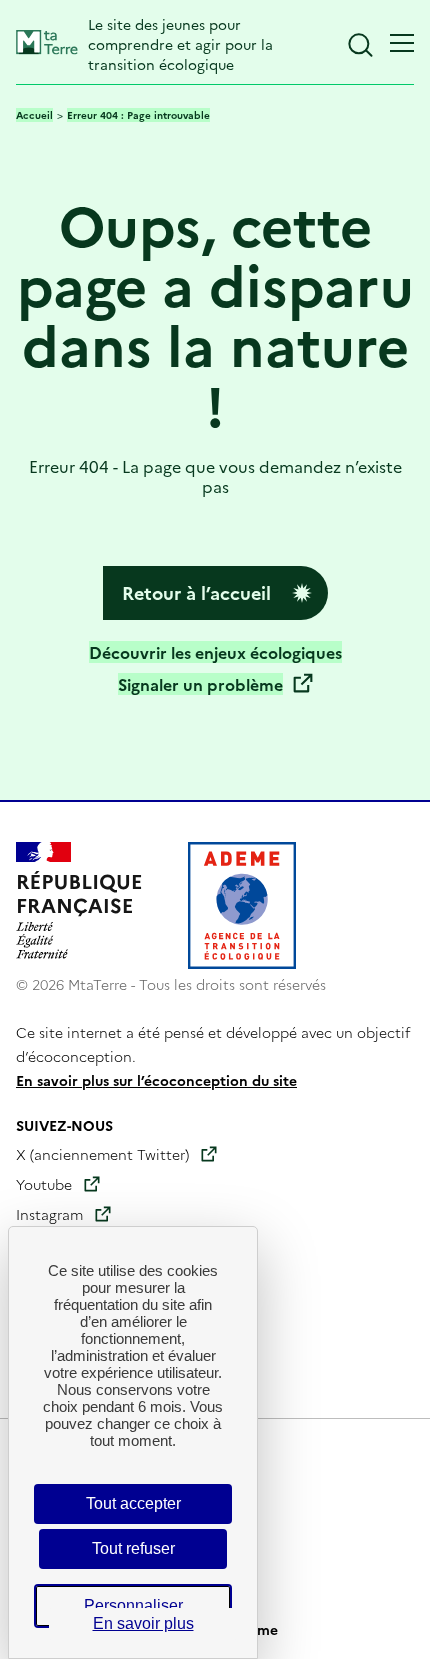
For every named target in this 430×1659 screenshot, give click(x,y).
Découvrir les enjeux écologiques (215, 652)
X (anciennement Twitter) (102, 1154)
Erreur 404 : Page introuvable (138, 115)
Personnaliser (133, 1605)
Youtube (44, 1184)
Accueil (34, 115)
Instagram (49, 1214)
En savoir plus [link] (143, 1623)
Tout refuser (133, 1548)
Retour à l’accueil (196, 592)
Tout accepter (133, 1503)
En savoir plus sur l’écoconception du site (156, 1080)
